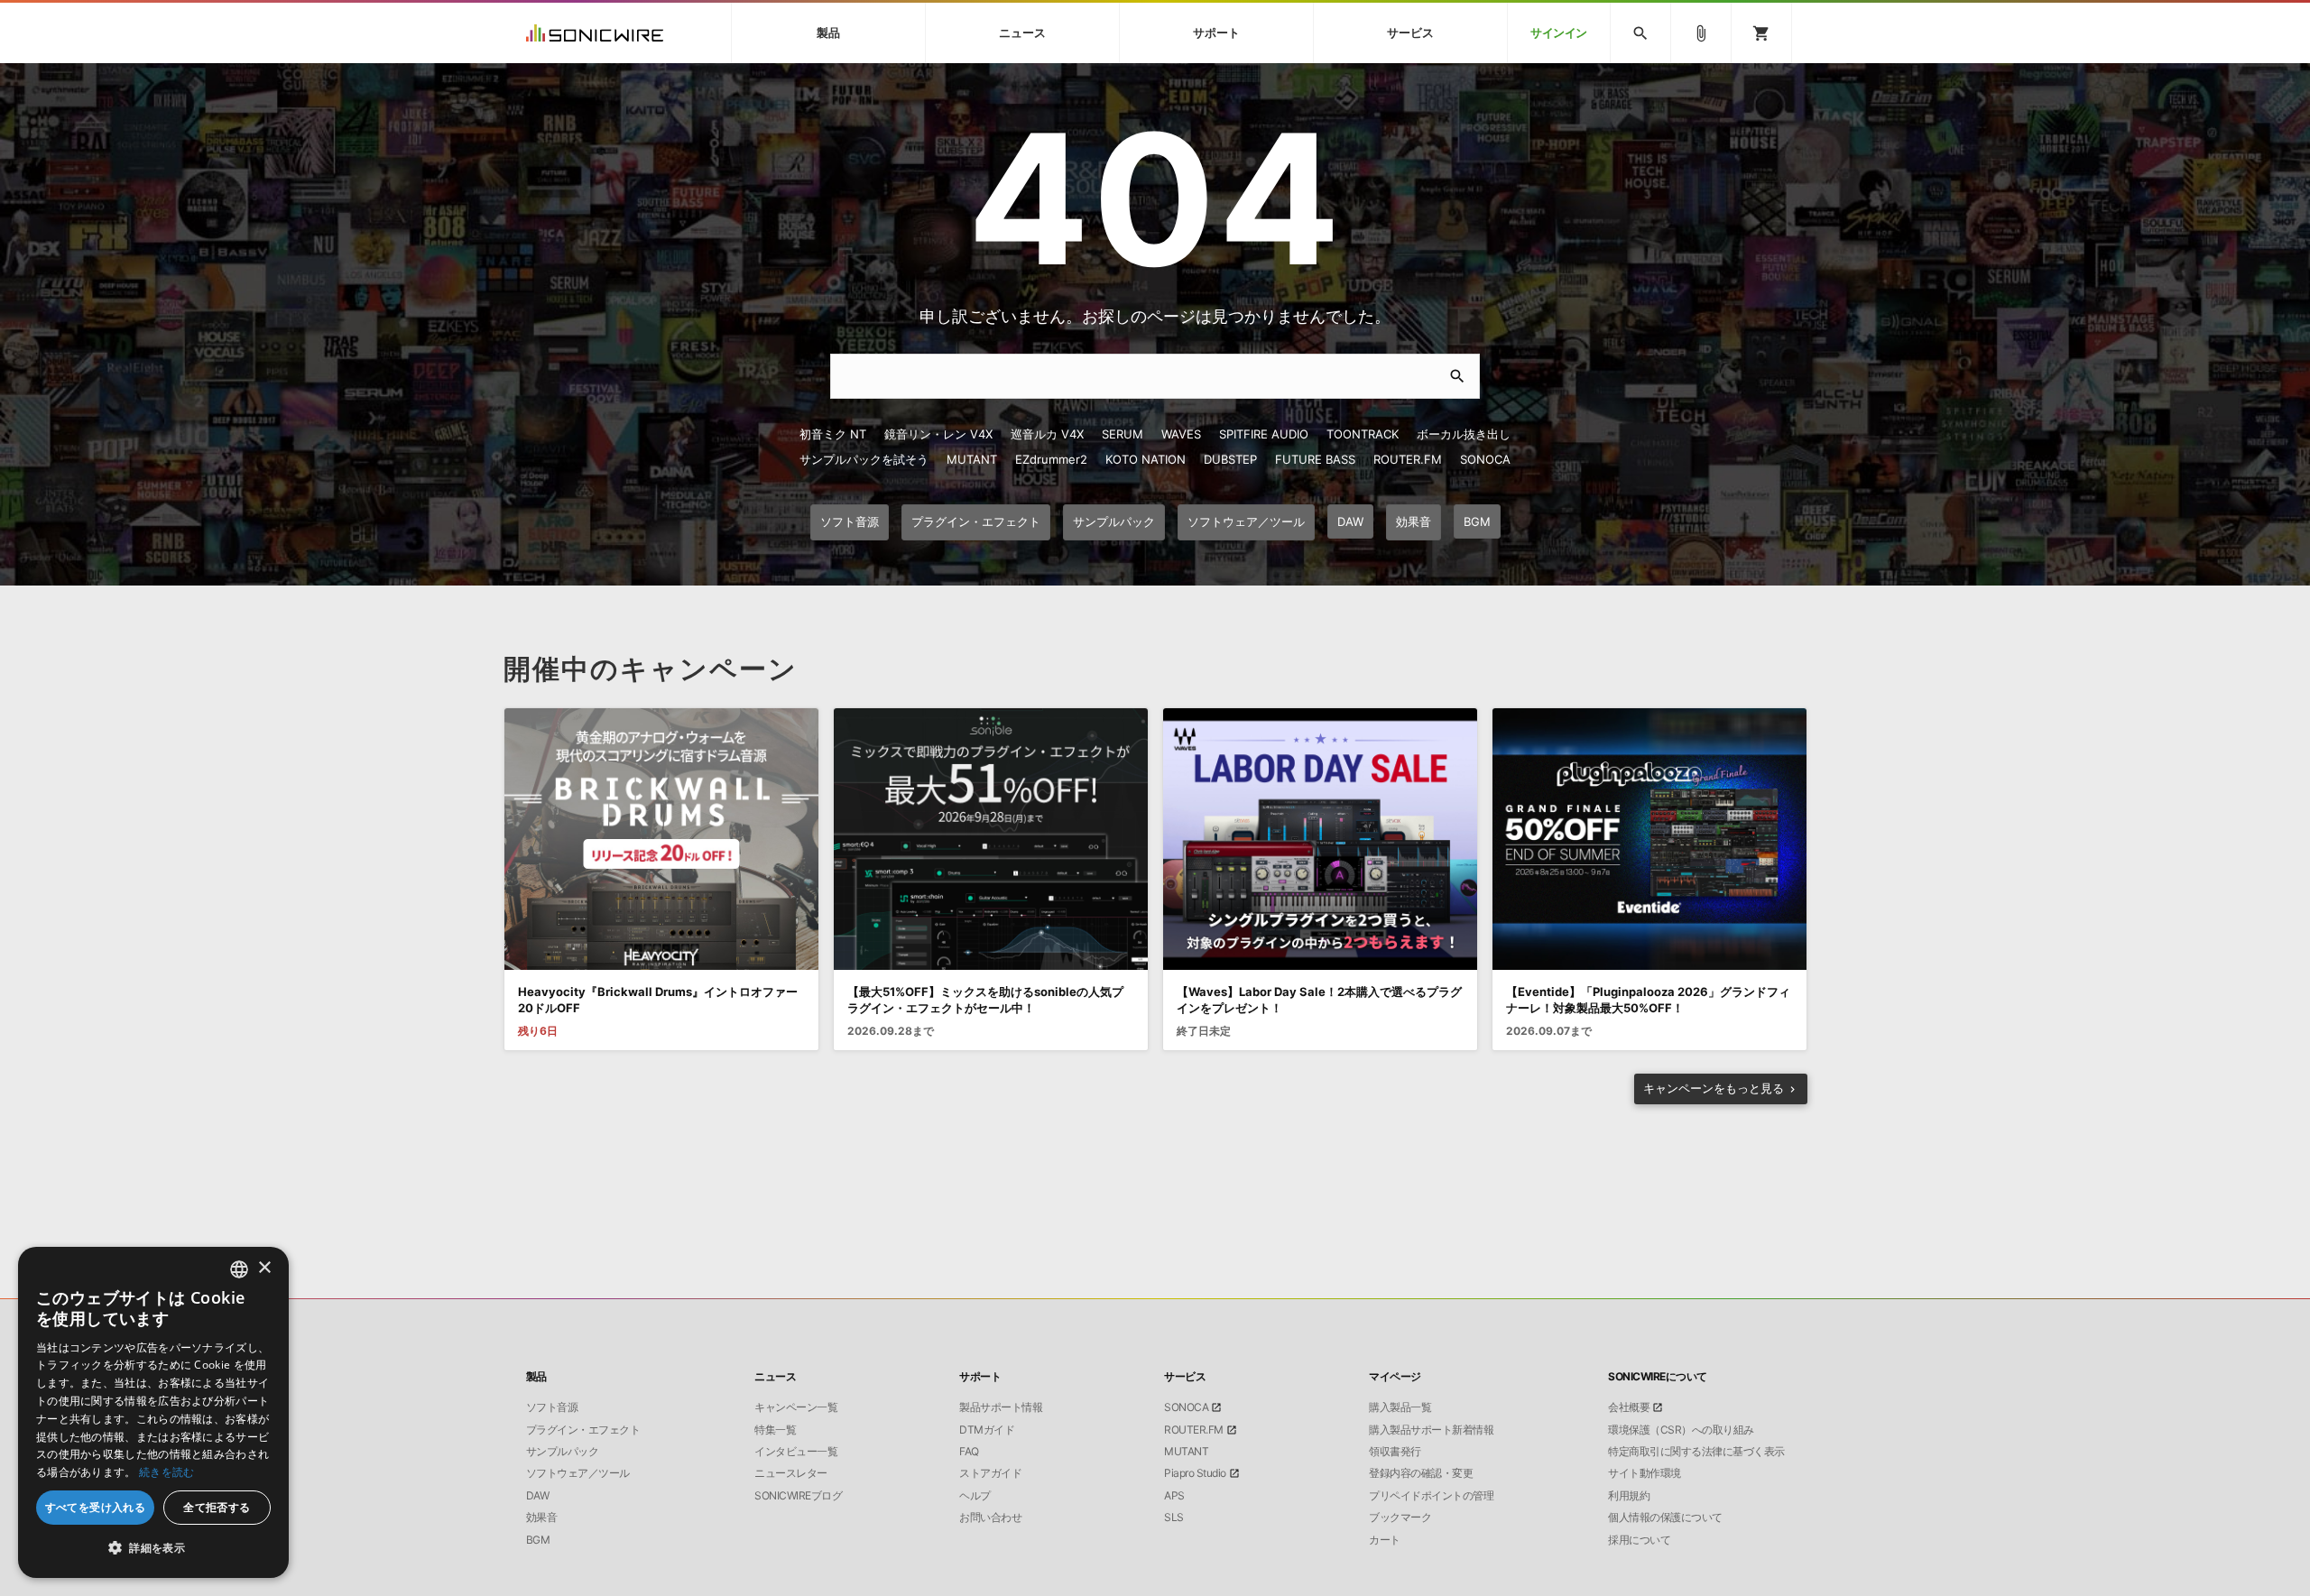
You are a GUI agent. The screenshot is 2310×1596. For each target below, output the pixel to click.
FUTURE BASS (1315, 459)
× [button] (264, 1268)
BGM (538, 1540)
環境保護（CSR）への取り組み (1681, 1430)
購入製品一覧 (1400, 1407)
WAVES (1181, 434)
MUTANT (972, 459)
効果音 (542, 1518)
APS (1174, 1496)
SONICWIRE (595, 33)
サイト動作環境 (1645, 1473)
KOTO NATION (1146, 459)
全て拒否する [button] (217, 1507)
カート (1385, 1540)
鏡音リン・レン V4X (938, 434)
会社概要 (1629, 1407)
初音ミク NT (833, 434)
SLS (1174, 1518)
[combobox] (239, 1269)
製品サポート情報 (1001, 1407)
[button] (153, 1548)
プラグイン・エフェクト (583, 1430)
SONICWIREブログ (798, 1496)
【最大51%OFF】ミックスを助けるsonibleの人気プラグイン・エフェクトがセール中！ (985, 1000)
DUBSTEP (1230, 459)
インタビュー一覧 (796, 1452)
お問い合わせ (990, 1518)
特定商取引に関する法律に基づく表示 (1696, 1452)
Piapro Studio (1195, 1473)
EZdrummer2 (1051, 459)
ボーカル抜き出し (1464, 434)
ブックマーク (1400, 1518)
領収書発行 (1395, 1452)
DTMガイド (987, 1430)
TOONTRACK (1363, 434)
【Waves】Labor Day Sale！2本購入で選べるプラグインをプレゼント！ (1319, 1000)
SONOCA (1485, 459)
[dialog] (153, 1412)
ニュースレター (791, 1473)
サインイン (1559, 33)
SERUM (1123, 434)
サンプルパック (563, 1452)
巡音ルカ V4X (1047, 434)
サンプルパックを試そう (864, 459)
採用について (1639, 1540)
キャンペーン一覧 (796, 1407)
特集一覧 (775, 1430)
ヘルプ (975, 1496)
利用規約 (1629, 1496)
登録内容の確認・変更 (1421, 1473)
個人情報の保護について (1665, 1518)
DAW (538, 1496)
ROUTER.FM (1408, 459)
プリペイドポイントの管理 (1431, 1496)
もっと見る (1714, 1088)
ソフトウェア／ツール (578, 1473)
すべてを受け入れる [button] (96, 1507)
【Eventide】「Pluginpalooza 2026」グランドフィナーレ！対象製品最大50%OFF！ (1648, 1000)
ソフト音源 (552, 1407)
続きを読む (167, 1472)
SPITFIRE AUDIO (1264, 434)
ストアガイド (990, 1473)
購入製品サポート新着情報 (1431, 1430)
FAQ (969, 1452)
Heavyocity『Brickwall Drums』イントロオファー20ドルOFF (658, 1000)
